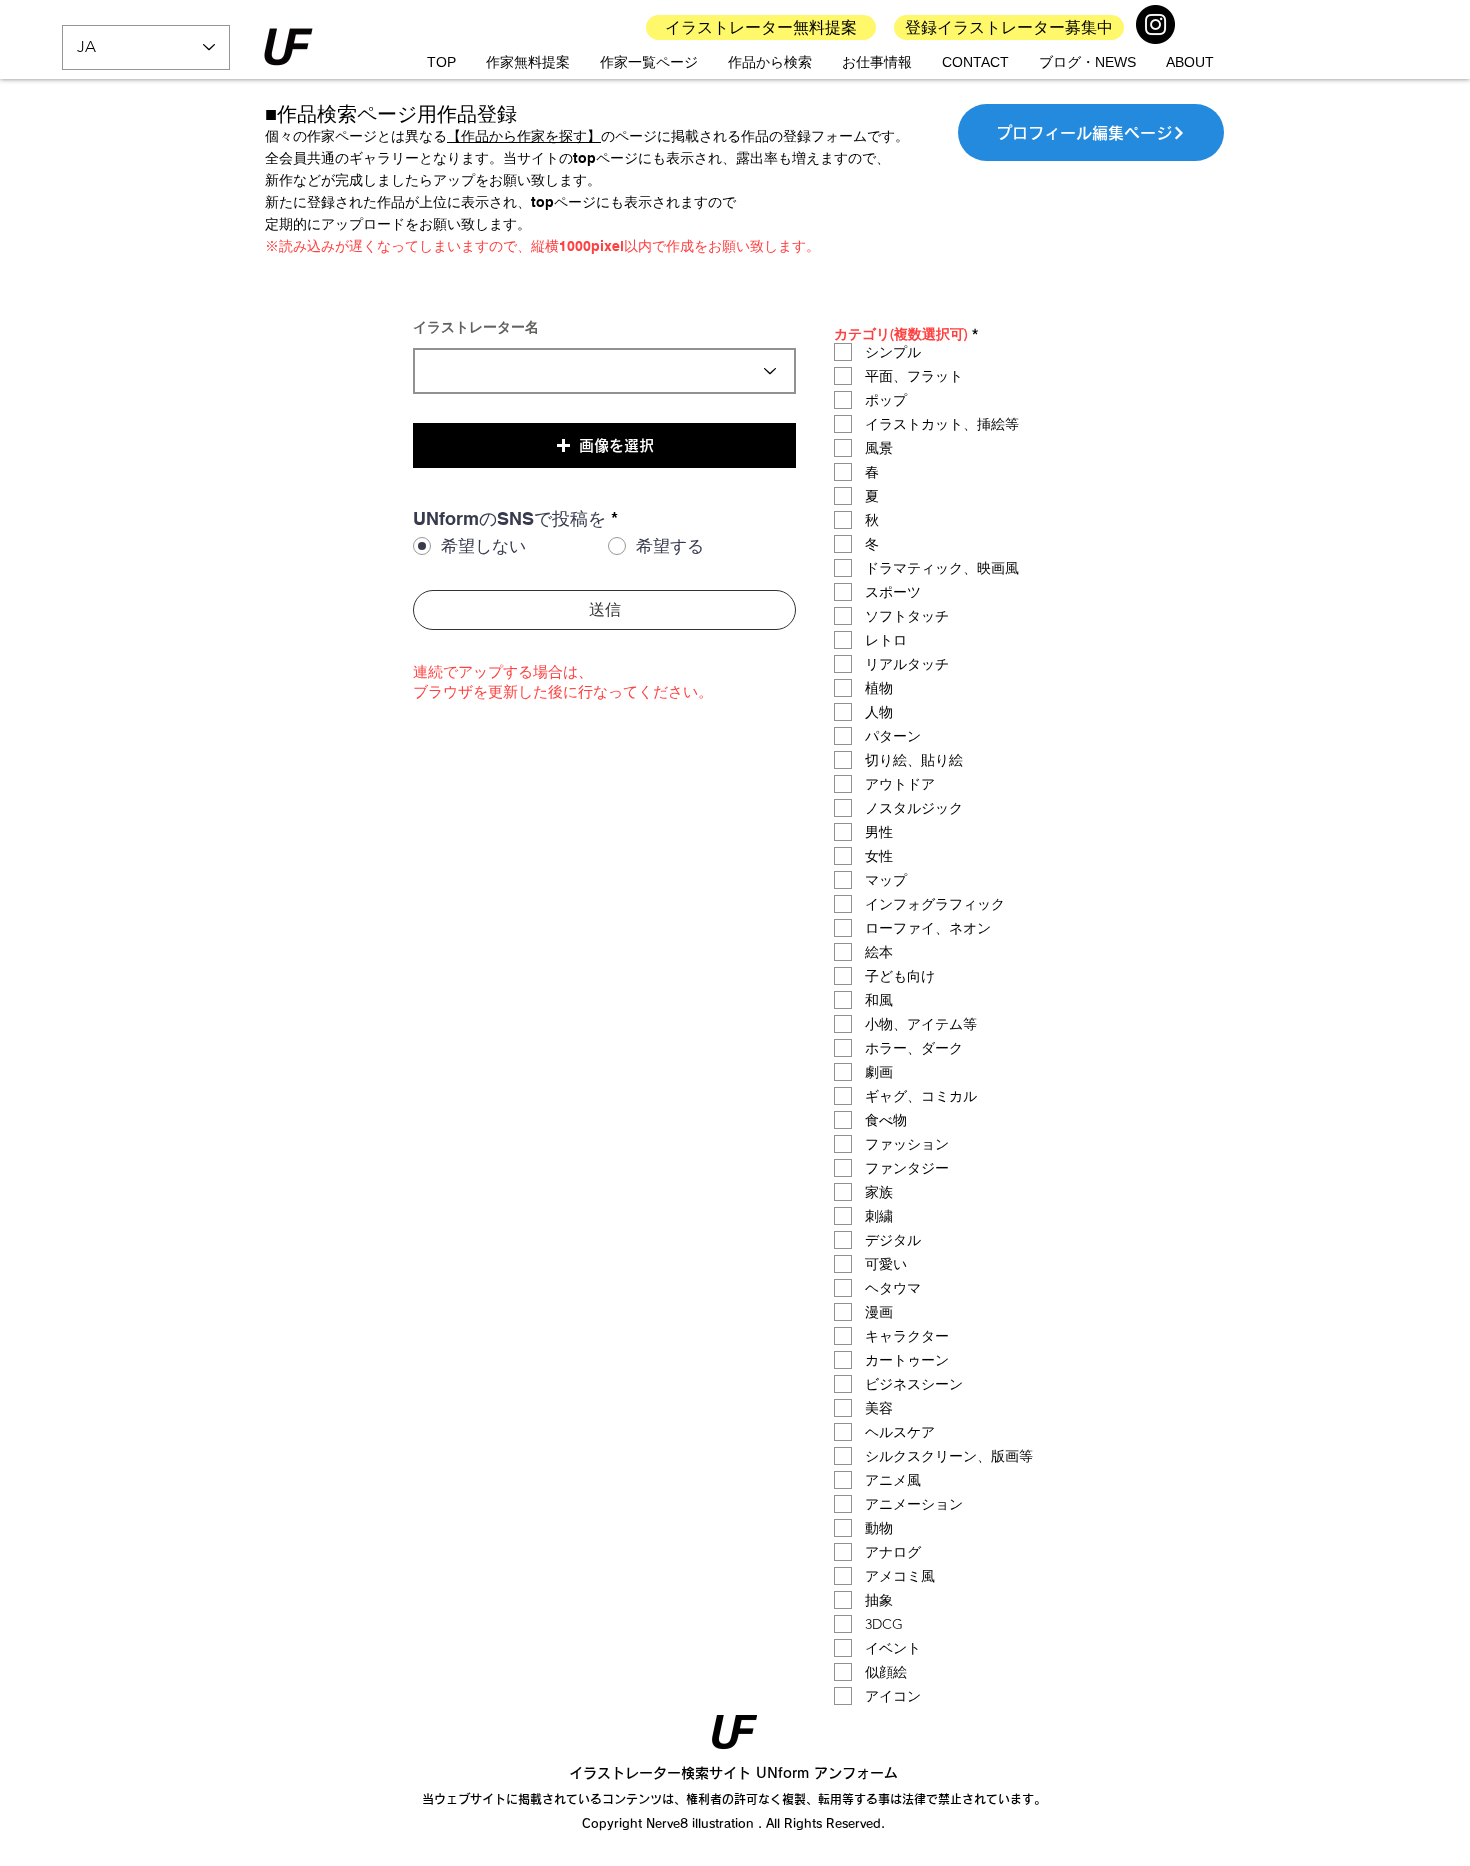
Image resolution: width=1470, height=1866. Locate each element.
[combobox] (604, 371)
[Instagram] (1155, 24)
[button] (604, 445)
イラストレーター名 (476, 327)
